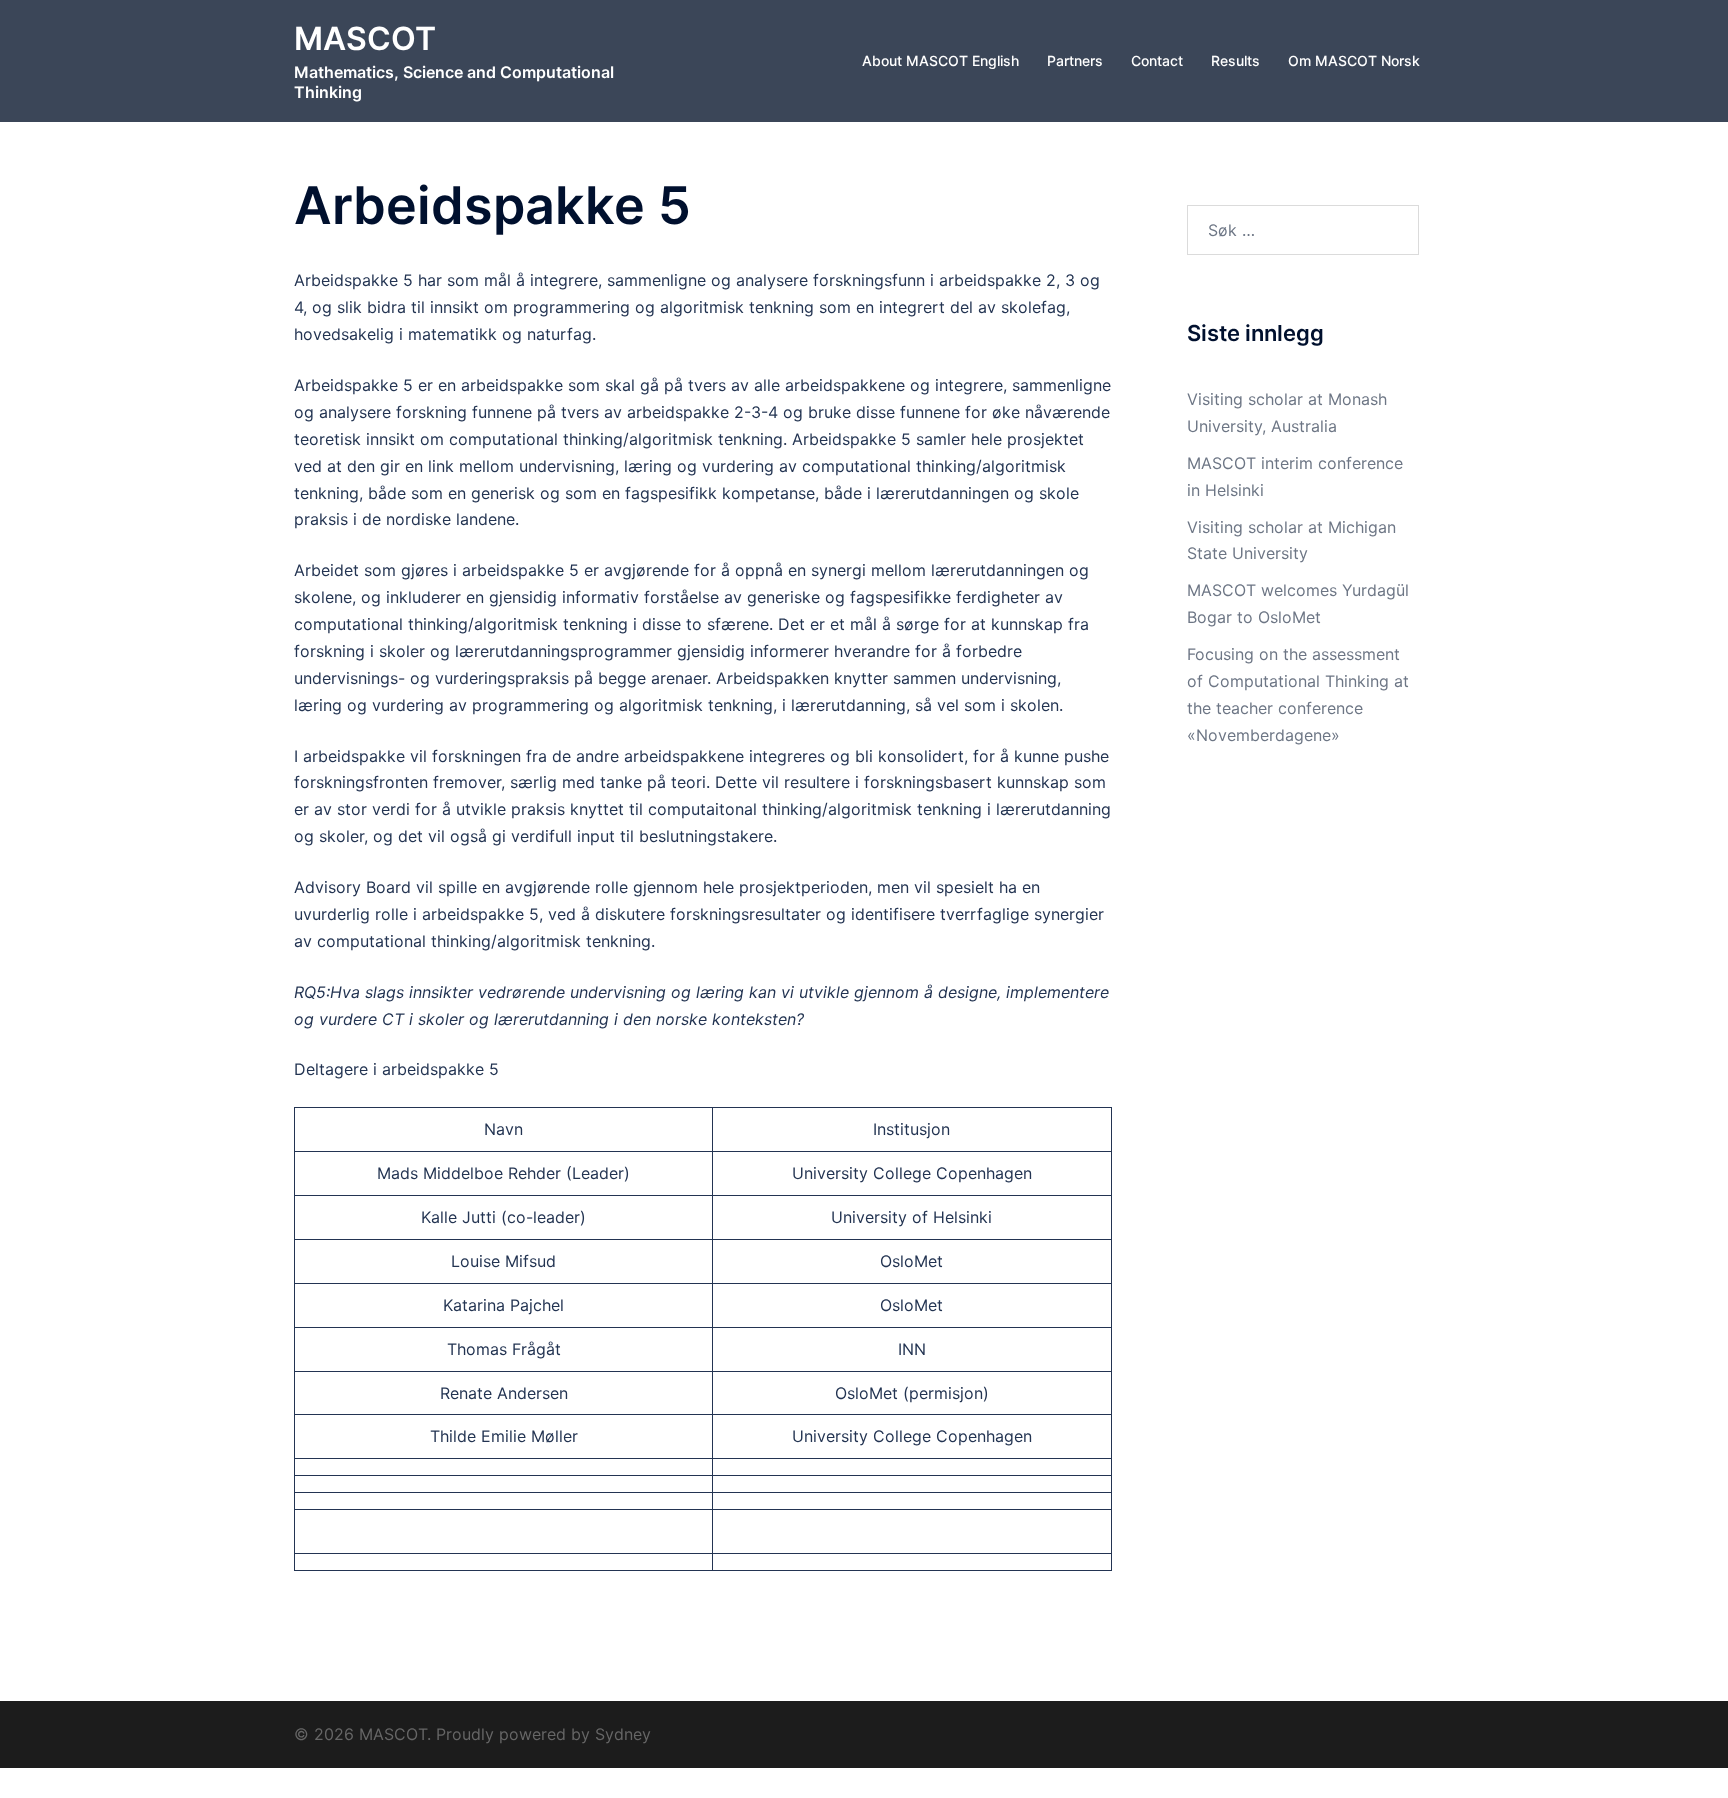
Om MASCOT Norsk (1354, 60)
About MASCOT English (940, 60)
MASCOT (365, 38)
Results (1235, 60)
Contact (1157, 60)
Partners (1075, 60)
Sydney (623, 1734)
